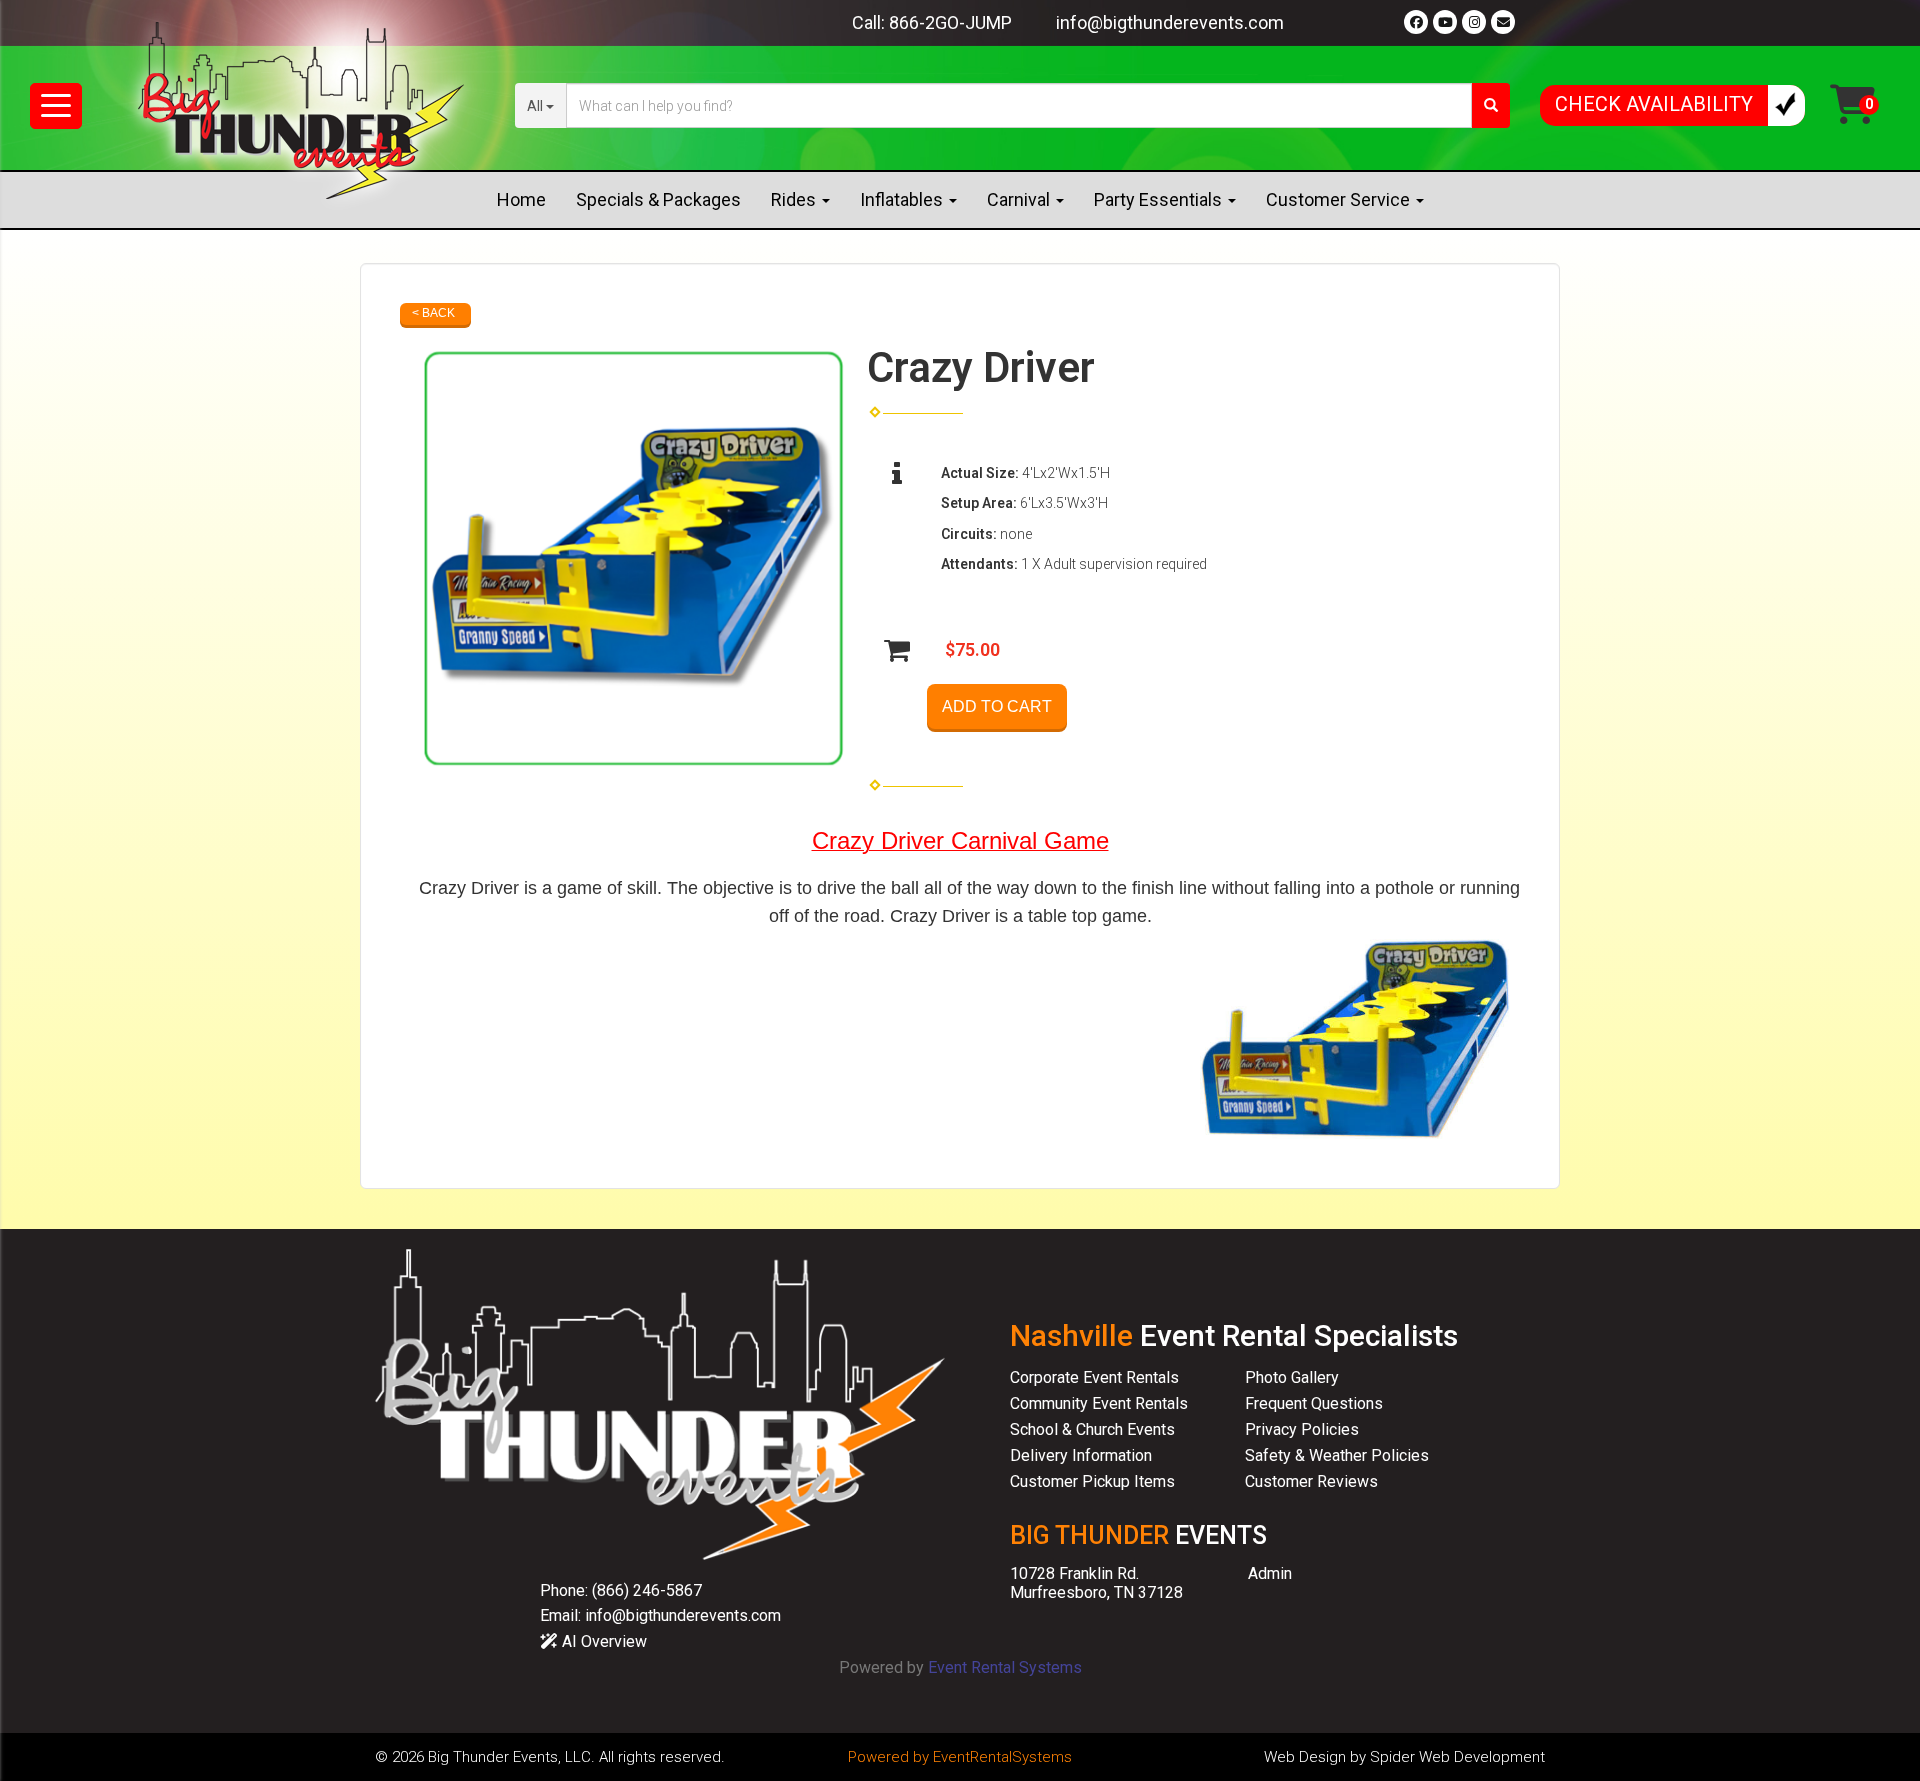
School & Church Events (1092, 1429)
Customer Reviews (1311, 1481)
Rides (795, 199)
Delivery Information (1081, 1455)
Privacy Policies (1302, 1429)
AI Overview (602, 1641)
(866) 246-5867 (647, 1590)
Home (521, 199)
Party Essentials (1160, 199)
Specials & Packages (658, 199)
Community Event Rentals (1099, 1403)
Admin (1270, 1573)
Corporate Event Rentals (1094, 1377)
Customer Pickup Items (1092, 1481)
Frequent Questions (1314, 1403)
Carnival (1020, 199)
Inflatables (903, 199)
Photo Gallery (1292, 1377)
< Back (433, 313)
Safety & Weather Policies (1337, 1455)
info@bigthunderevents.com (1170, 22)
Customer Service (1340, 199)
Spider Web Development (1457, 1757)
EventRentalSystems (1002, 1757)
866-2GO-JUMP (950, 22)
